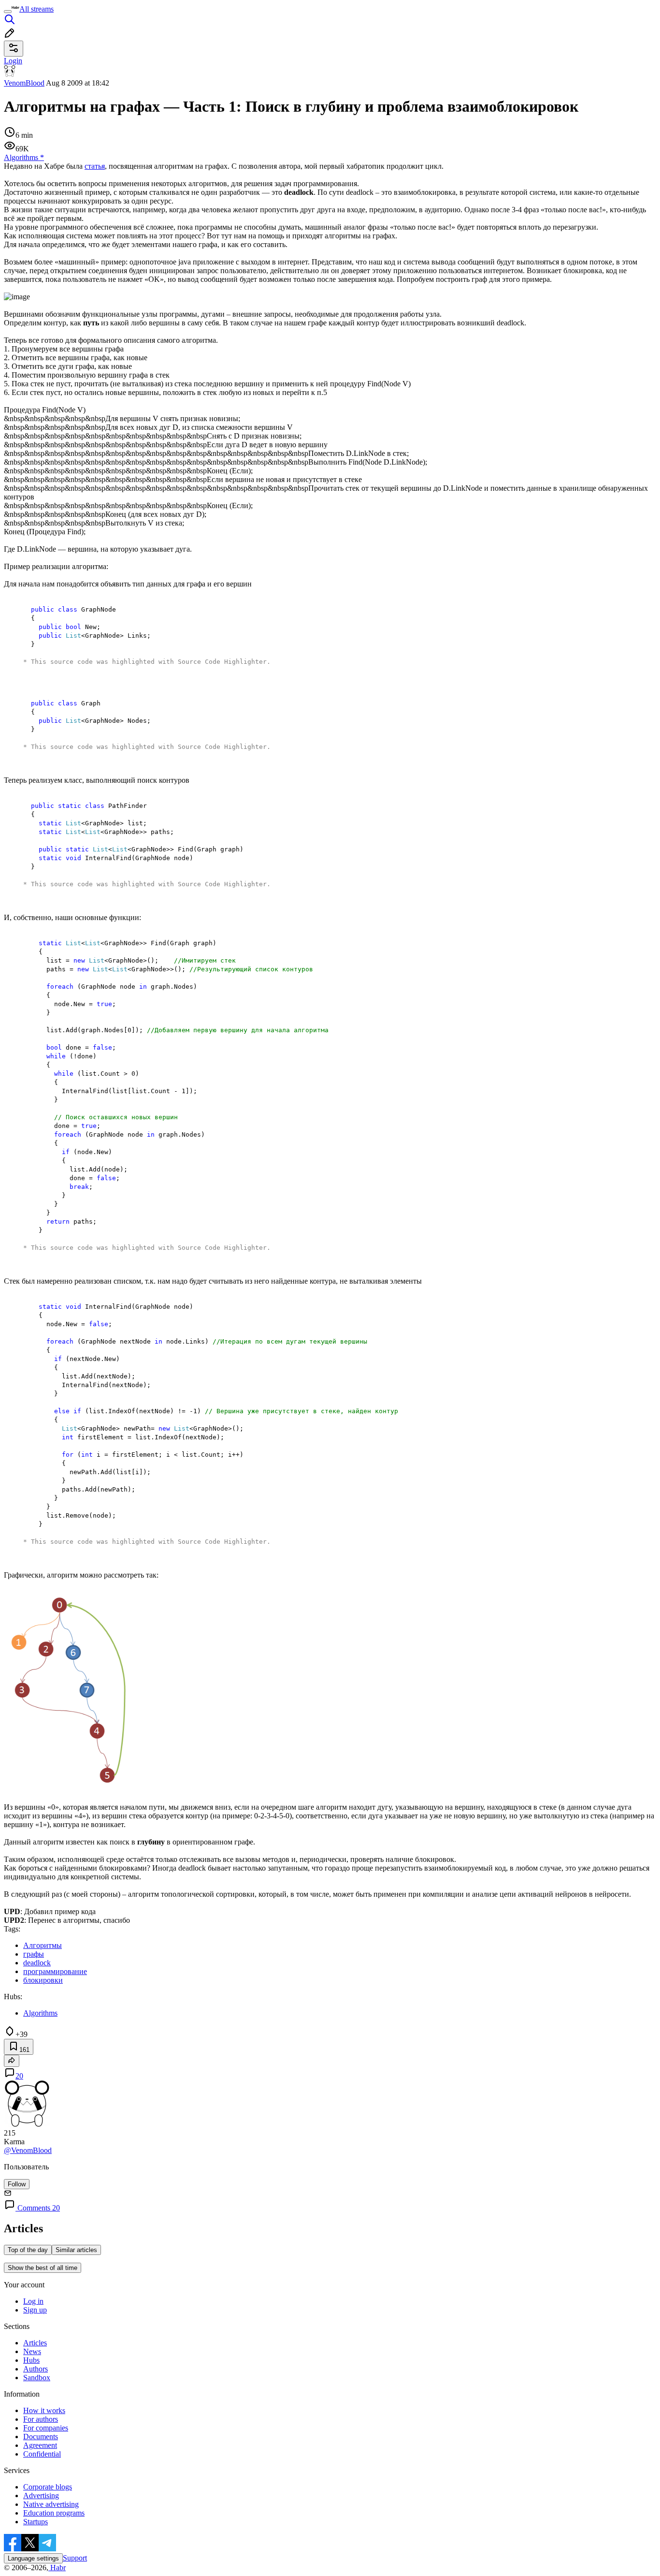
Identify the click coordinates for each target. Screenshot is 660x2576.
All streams (36, 9)
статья (95, 166)
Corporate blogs (48, 2487)
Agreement (40, 2445)
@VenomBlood (28, 2150)
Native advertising (51, 2504)
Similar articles (76, 2250)
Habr (57, 2568)
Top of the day (28, 2250)
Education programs (54, 2513)
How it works (44, 2410)
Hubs (31, 2360)
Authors (36, 2369)
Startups (36, 2522)
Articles (35, 2343)
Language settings (33, 2558)
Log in (33, 2301)
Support (75, 2558)
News (32, 2351)
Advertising (41, 2495)
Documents (41, 2437)
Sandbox (37, 2378)
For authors (41, 2419)
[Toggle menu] (8, 12)
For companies (46, 2428)
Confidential (42, 2454)
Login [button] (13, 61)
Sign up (35, 2310)
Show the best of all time (43, 2268)
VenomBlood (24, 83)
